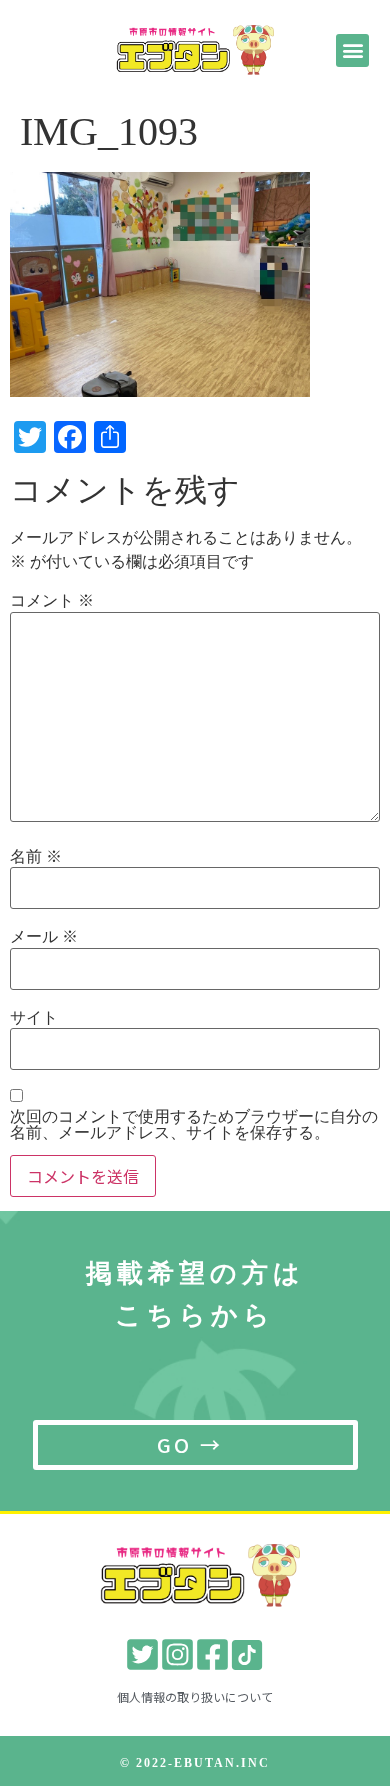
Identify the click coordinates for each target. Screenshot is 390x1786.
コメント (52, 601)
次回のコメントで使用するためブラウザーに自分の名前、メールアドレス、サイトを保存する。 (194, 1125)
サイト (34, 1018)
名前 (36, 857)
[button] (352, 50)
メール (44, 937)
